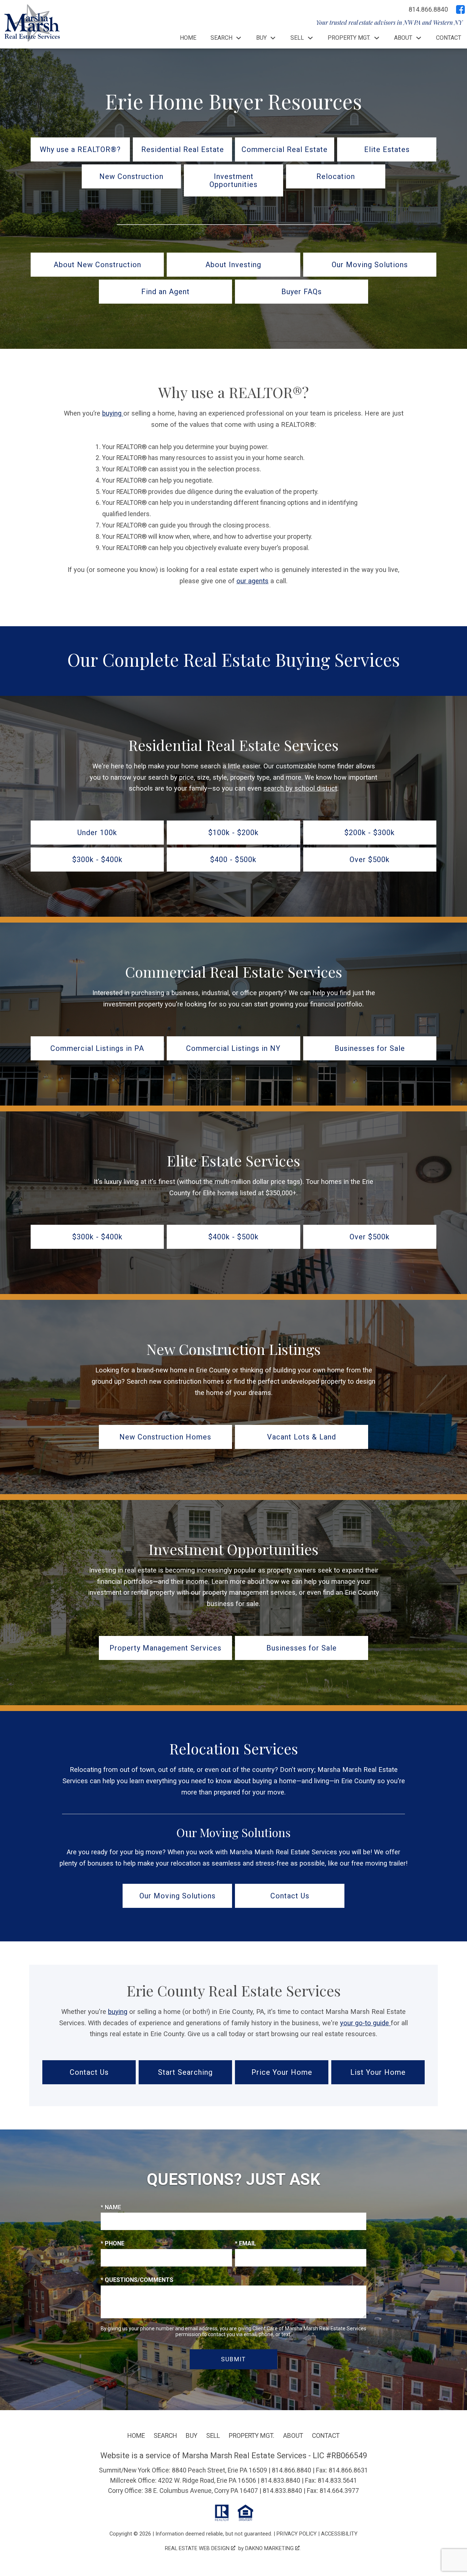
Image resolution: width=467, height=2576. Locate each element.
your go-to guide (365, 2023)
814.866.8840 (292, 2470)
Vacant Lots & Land (302, 1437)
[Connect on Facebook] (460, 9)
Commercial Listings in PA (97, 1048)
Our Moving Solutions (370, 265)
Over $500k (370, 860)
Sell (213, 2436)
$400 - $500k (233, 860)
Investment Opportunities (233, 180)
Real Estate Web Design (198, 2548)
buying (113, 413)
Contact (449, 38)
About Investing (233, 265)
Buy (192, 2436)
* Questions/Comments (137, 2280)
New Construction (131, 176)
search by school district (300, 788)
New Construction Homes (165, 1437)
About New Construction (97, 265)
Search (165, 2436)
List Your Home (378, 2072)
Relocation (336, 176)
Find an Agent (165, 292)
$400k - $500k (233, 1237)
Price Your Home (282, 2072)
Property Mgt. (252, 2436)
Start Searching (185, 2072)
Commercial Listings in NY (233, 1048)
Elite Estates (387, 149)
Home (188, 38)
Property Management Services (165, 1648)
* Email (246, 2243)
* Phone (113, 2243)
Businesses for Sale (370, 1048)
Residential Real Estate (183, 149)
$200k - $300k (370, 833)
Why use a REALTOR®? (80, 149)
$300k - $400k (97, 860)
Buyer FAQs (302, 292)
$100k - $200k (233, 833)
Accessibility (339, 2534)
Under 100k (97, 833)
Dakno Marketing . (273, 2548)
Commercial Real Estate (285, 149)
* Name (111, 2207)
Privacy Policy (297, 2534)
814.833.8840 (281, 2480)
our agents (252, 581)
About (293, 2436)
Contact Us (290, 1896)
